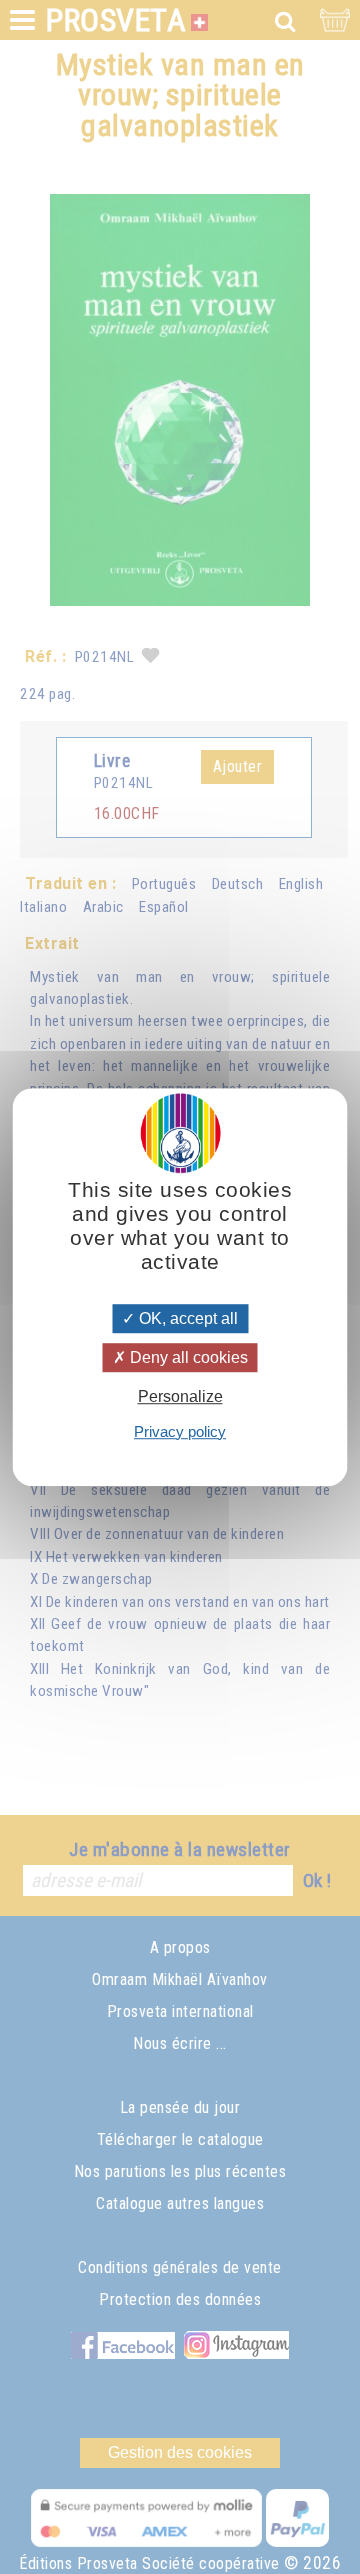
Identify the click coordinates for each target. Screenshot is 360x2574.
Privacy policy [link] (180, 1431)
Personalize (180, 1397)
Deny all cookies (187, 1357)
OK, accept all (186, 1318)
